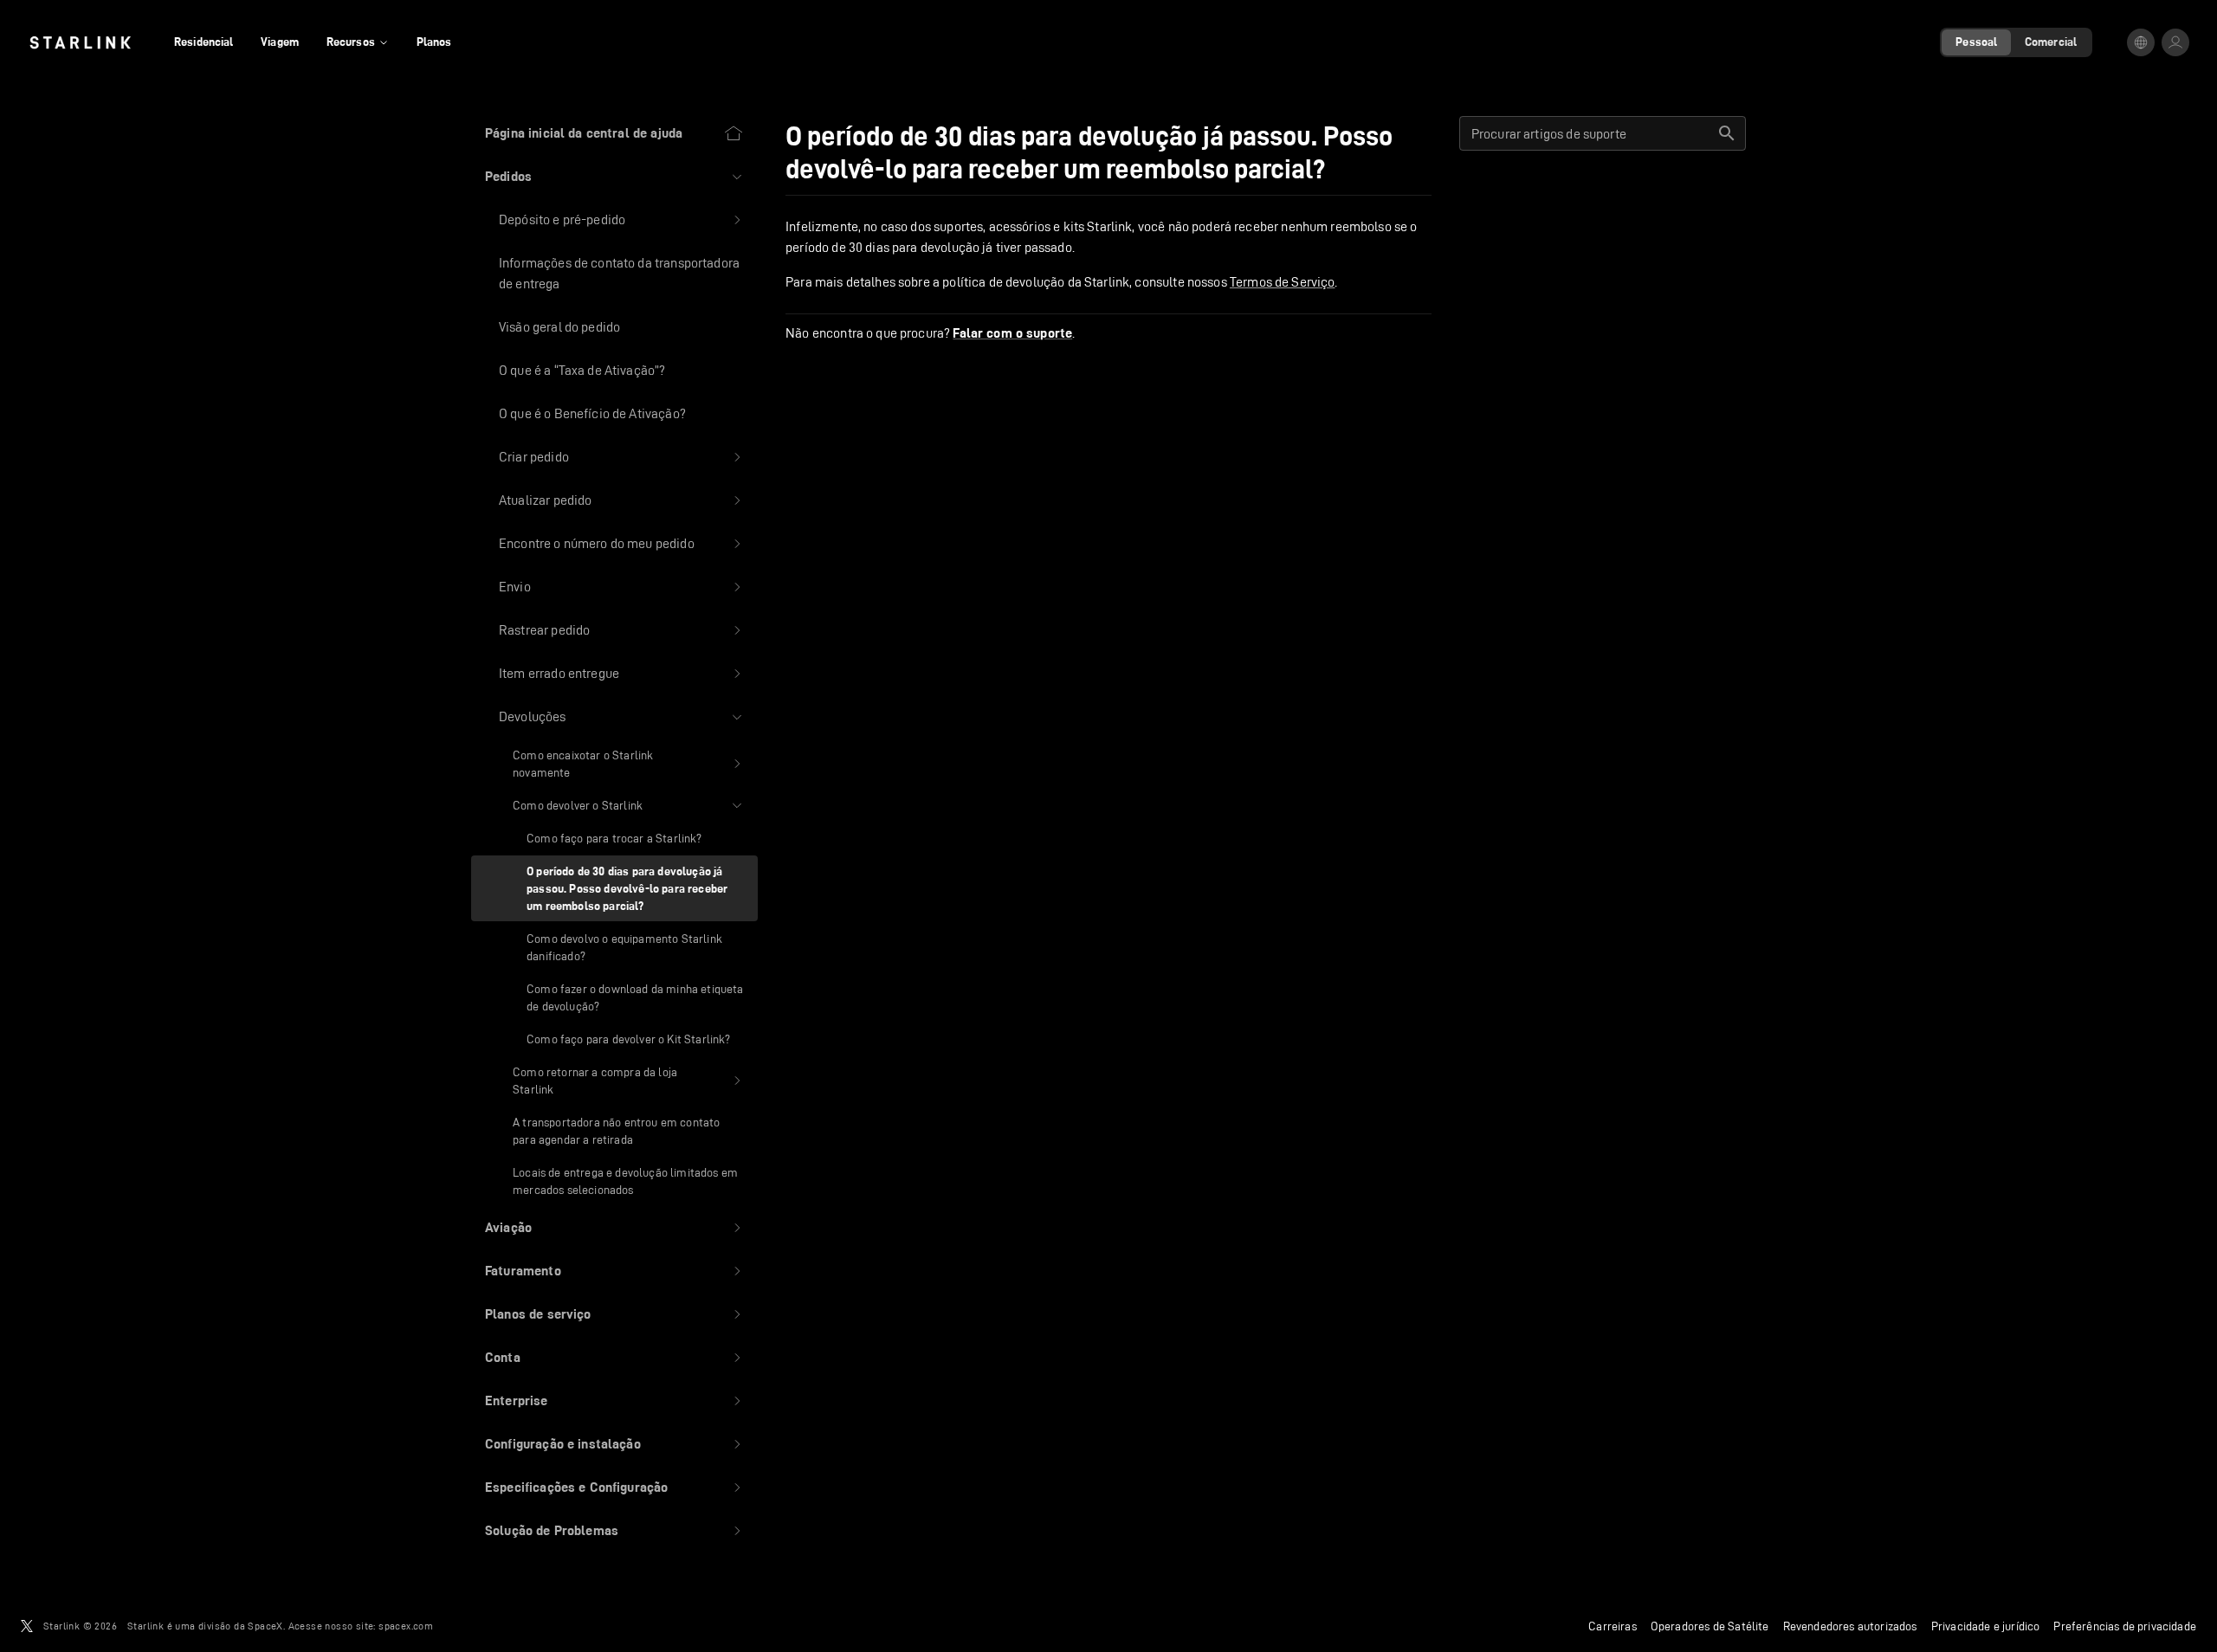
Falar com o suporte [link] (1012, 333)
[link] (80, 42)
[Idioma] (2141, 42)
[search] (1727, 133)
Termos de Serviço (1283, 282)
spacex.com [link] (406, 1626)
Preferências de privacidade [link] (2125, 1626)
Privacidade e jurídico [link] (1986, 1626)
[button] (614, 177)
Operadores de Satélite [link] (1710, 1626)
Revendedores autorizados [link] (1850, 1626)
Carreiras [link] (1613, 1626)
